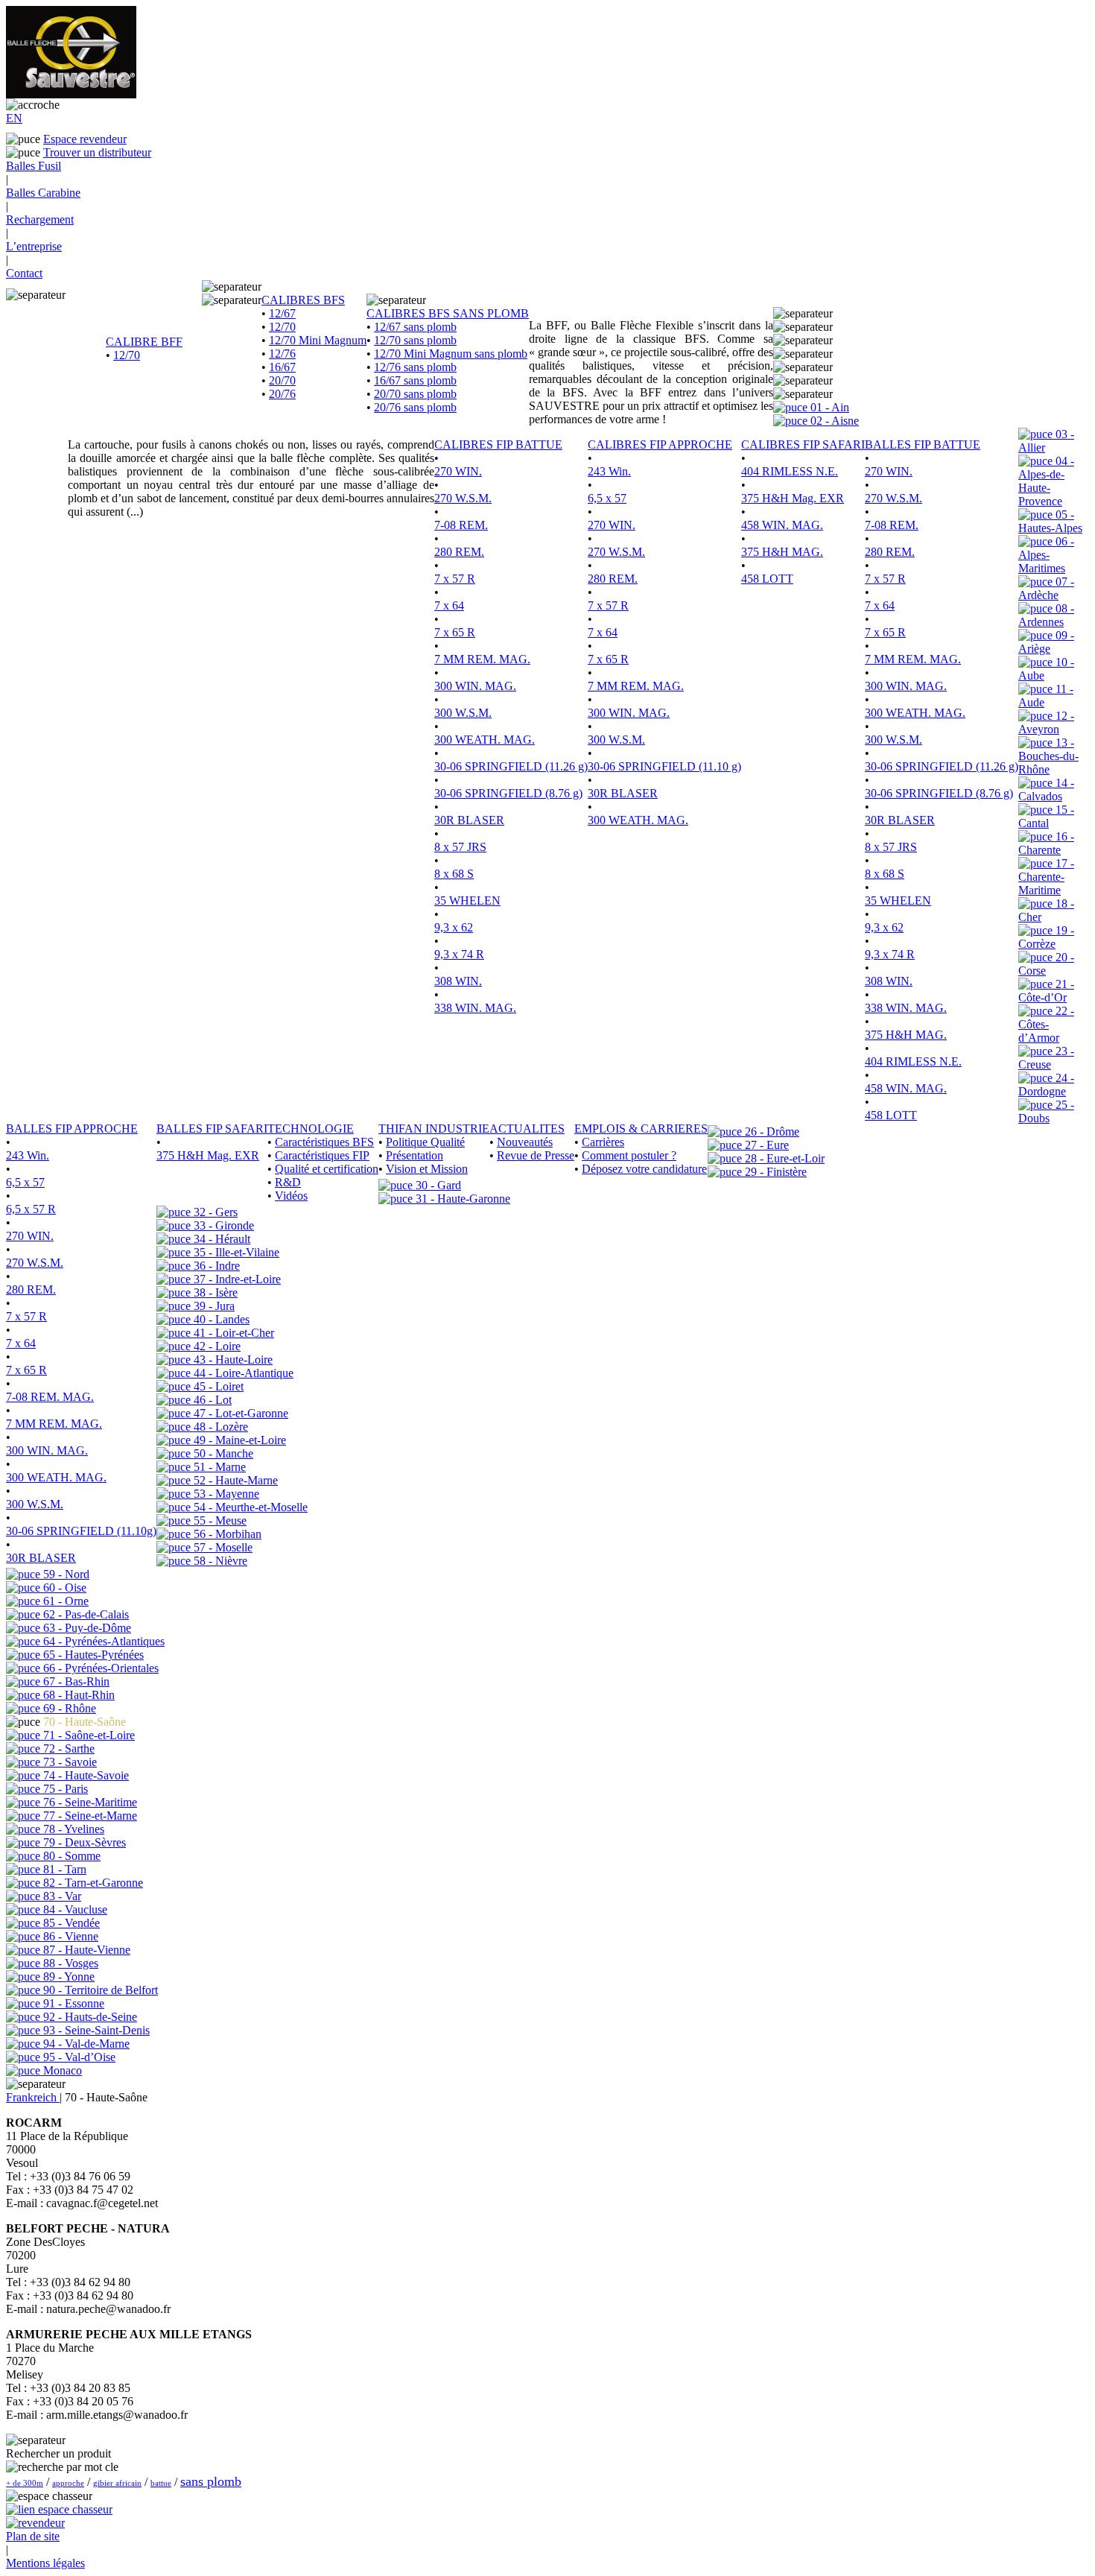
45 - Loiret (217, 1386)
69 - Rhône (68, 1708)
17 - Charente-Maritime (1046, 877)
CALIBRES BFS (303, 300)
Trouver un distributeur (97, 152)
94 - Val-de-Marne (85, 2044)
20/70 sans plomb (415, 394)
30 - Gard (437, 1185)
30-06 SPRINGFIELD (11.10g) (81, 1531)
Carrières (603, 1142)
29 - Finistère (774, 1172)
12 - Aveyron (1046, 722)
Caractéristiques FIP (322, 1155)
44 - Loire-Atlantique (242, 1373)
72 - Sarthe (67, 1749)
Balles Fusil (34, 166)
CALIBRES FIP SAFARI (803, 444)
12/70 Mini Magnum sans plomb (451, 354)
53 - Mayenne (225, 1494)
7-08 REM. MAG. (50, 1397)
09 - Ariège (1046, 642)
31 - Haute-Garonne (461, 1199)
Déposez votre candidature (644, 1169)
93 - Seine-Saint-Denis (95, 2030)
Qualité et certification (327, 1169)
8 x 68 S (454, 874)
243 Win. (609, 471)
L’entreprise (34, 246)
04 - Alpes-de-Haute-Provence (1046, 481)
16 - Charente (1046, 843)
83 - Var (61, 1896)
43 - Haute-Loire (232, 1360)
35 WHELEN (467, 901)
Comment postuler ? (629, 1155)
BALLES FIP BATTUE (923, 444)
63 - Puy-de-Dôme (86, 1628)
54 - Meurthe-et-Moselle (249, 1507)
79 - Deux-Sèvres (83, 1842)
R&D (288, 1182)
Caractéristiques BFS (324, 1142)
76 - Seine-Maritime (89, 1802)
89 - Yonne (67, 1977)
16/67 (282, 367)
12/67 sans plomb (415, 327)
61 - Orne (64, 1601)
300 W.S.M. (463, 713)
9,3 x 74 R (459, 954)
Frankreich (33, 2097)
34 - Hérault (220, 1239)
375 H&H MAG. (782, 552)
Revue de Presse (536, 1155)
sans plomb (211, 2481)
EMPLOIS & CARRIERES (641, 1129)
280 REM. (459, 552)
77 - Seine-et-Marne (89, 1816)
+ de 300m (25, 2483)
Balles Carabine (43, 193)
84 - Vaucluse (74, 1909)
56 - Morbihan (226, 1534)
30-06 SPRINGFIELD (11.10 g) (664, 766)
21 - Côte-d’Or (1046, 991)
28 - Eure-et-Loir (783, 1158)
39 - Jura (213, 1306)
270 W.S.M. (463, 498)
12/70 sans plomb (415, 340)
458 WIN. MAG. (782, 525)
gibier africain (117, 2483)
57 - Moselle (222, 1547)
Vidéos (291, 1196)
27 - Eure (765, 1145)
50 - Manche (222, 1453)
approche (68, 2483)
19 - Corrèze (1046, 937)
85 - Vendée (70, 1923)
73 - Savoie (69, 1762)
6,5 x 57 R (31, 1209)
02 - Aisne (833, 421)
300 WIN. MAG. (475, 686)
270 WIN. (458, 471)
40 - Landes (220, 1319)
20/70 (282, 380)
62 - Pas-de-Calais (85, 1614)
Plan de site (33, 2536)
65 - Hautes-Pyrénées (92, 1655)
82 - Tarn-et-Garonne (92, 1883)
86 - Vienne (69, 1936)
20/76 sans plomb (415, 407)
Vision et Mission (427, 1169)
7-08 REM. (461, 525)
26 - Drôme (771, 1132)
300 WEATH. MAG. (485, 740)
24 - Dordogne (1046, 1085)
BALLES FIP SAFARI (212, 1129)
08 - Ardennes (1046, 615)
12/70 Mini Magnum (318, 340)
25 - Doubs (1046, 1111)
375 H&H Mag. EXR (793, 498)
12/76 (282, 354)
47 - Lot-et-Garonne (239, 1413)
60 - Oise (63, 1588)
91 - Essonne (72, 2003)
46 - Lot (211, 1400)
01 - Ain (828, 407)
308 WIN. (458, 981)
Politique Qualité (425, 1142)
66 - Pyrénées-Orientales (99, 1668)
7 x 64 (449, 605)
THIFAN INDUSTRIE (434, 1129)
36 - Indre (215, 1266)
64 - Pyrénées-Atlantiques (102, 1641)
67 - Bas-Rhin (75, 1681)
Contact (24, 273)
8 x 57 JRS (460, 847)
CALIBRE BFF (144, 342)
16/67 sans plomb (415, 380)
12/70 (127, 355)
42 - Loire (216, 1346)
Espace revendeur (85, 139)
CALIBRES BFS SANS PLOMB (448, 313)
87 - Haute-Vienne (85, 1950)
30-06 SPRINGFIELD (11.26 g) (511, 766)
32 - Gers (214, 1212)
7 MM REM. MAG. (482, 659)
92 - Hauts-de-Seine (89, 2017)
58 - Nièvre (219, 1561)
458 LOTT (767, 579)
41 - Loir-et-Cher (232, 1333)
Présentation (415, 1155)
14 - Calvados (1046, 789)
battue (161, 2483)
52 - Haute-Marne (234, 1480)
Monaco (61, 2070)
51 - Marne (218, 1467)
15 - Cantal (1046, 816)
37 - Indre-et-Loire (236, 1279)
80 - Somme (70, 1856)
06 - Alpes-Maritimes (1046, 555)
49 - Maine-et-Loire (238, 1440)
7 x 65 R (455, 632)
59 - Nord (65, 1574)
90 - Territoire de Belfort (99, 1990)
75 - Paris (64, 1789)
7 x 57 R (455, 579)
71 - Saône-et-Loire (88, 1735)
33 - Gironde (222, 1225)
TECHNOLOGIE (311, 1129)
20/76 (282, 394)
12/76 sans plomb (415, 367)
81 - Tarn (63, 1869)
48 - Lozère (219, 1427)
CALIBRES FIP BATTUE (498, 444)
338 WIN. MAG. (475, 1008)
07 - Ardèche (1046, 588)
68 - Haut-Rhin (77, 1695)
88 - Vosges (69, 1963)
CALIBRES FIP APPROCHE (660, 444)
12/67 (282, 313)
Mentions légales (45, 2563)
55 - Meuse (219, 1520)
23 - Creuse (1046, 1058)
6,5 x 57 (607, 498)
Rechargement (40, 219)
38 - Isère (214, 1292)
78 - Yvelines (72, 1829)
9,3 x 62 (454, 927)
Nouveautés (525, 1142)
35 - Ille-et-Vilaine (235, 1252)
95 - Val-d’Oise (78, 2057)
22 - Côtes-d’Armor (1046, 1024)
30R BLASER (469, 820)
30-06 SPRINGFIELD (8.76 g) (508, 793)
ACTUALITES (527, 1129)
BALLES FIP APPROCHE (72, 1129)
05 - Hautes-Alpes (1050, 521)
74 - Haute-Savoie (85, 1775)
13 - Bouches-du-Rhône (1048, 756)
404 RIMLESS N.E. (790, 471)
